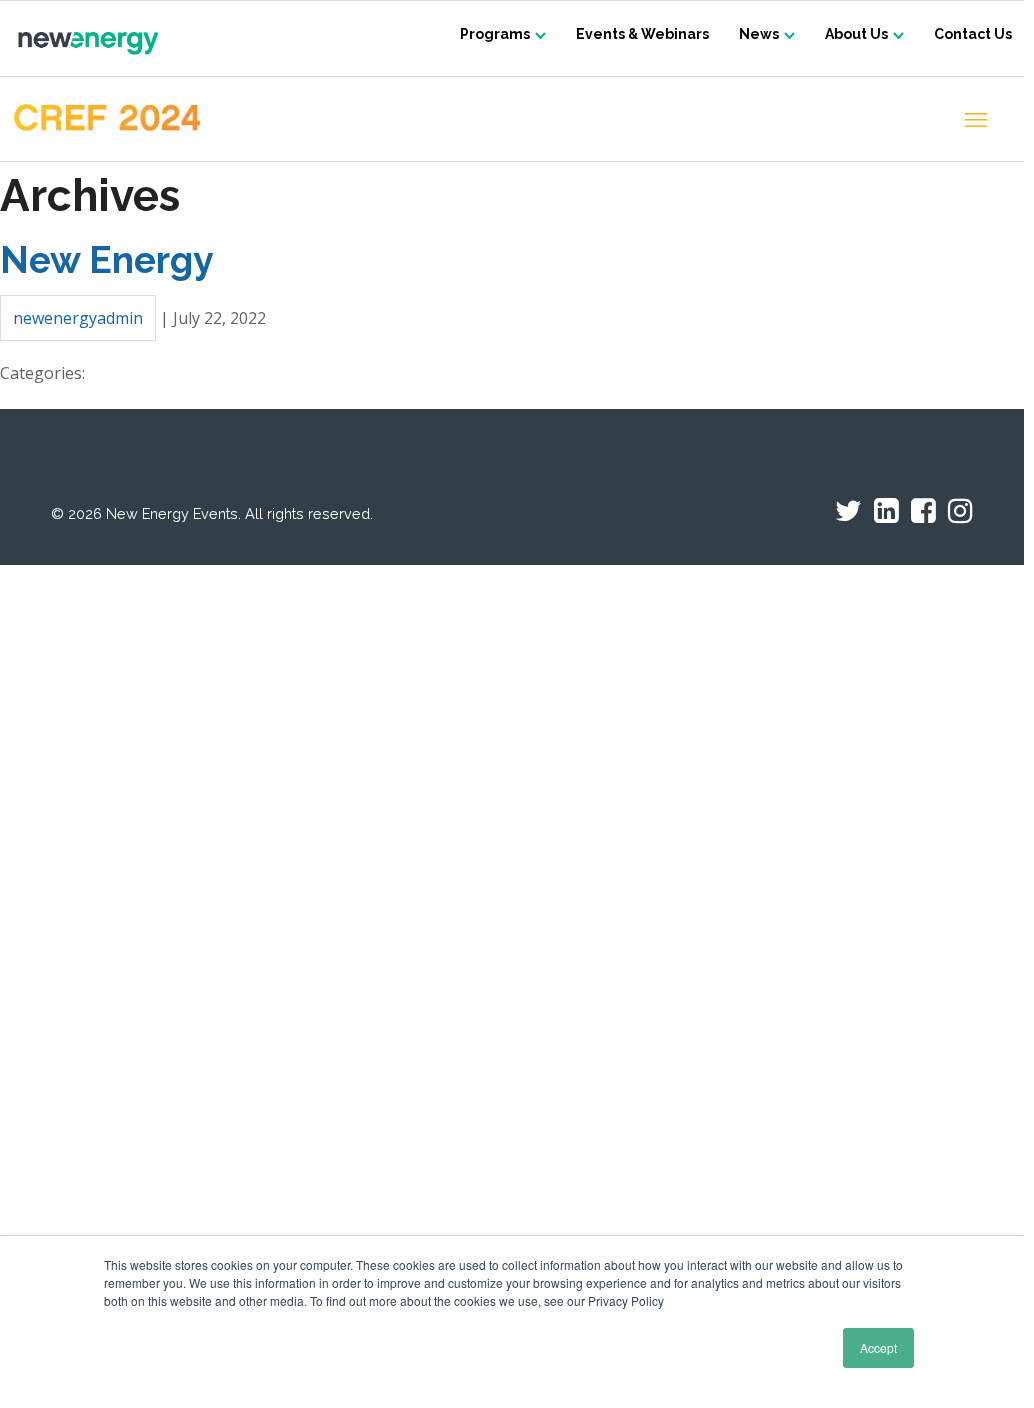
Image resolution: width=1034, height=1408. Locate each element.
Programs (495, 34)
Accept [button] (878, 1347)
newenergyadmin (78, 318)
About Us (856, 34)
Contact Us (973, 34)
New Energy (106, 260)
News (759, 34)
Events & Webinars (642, 34)
